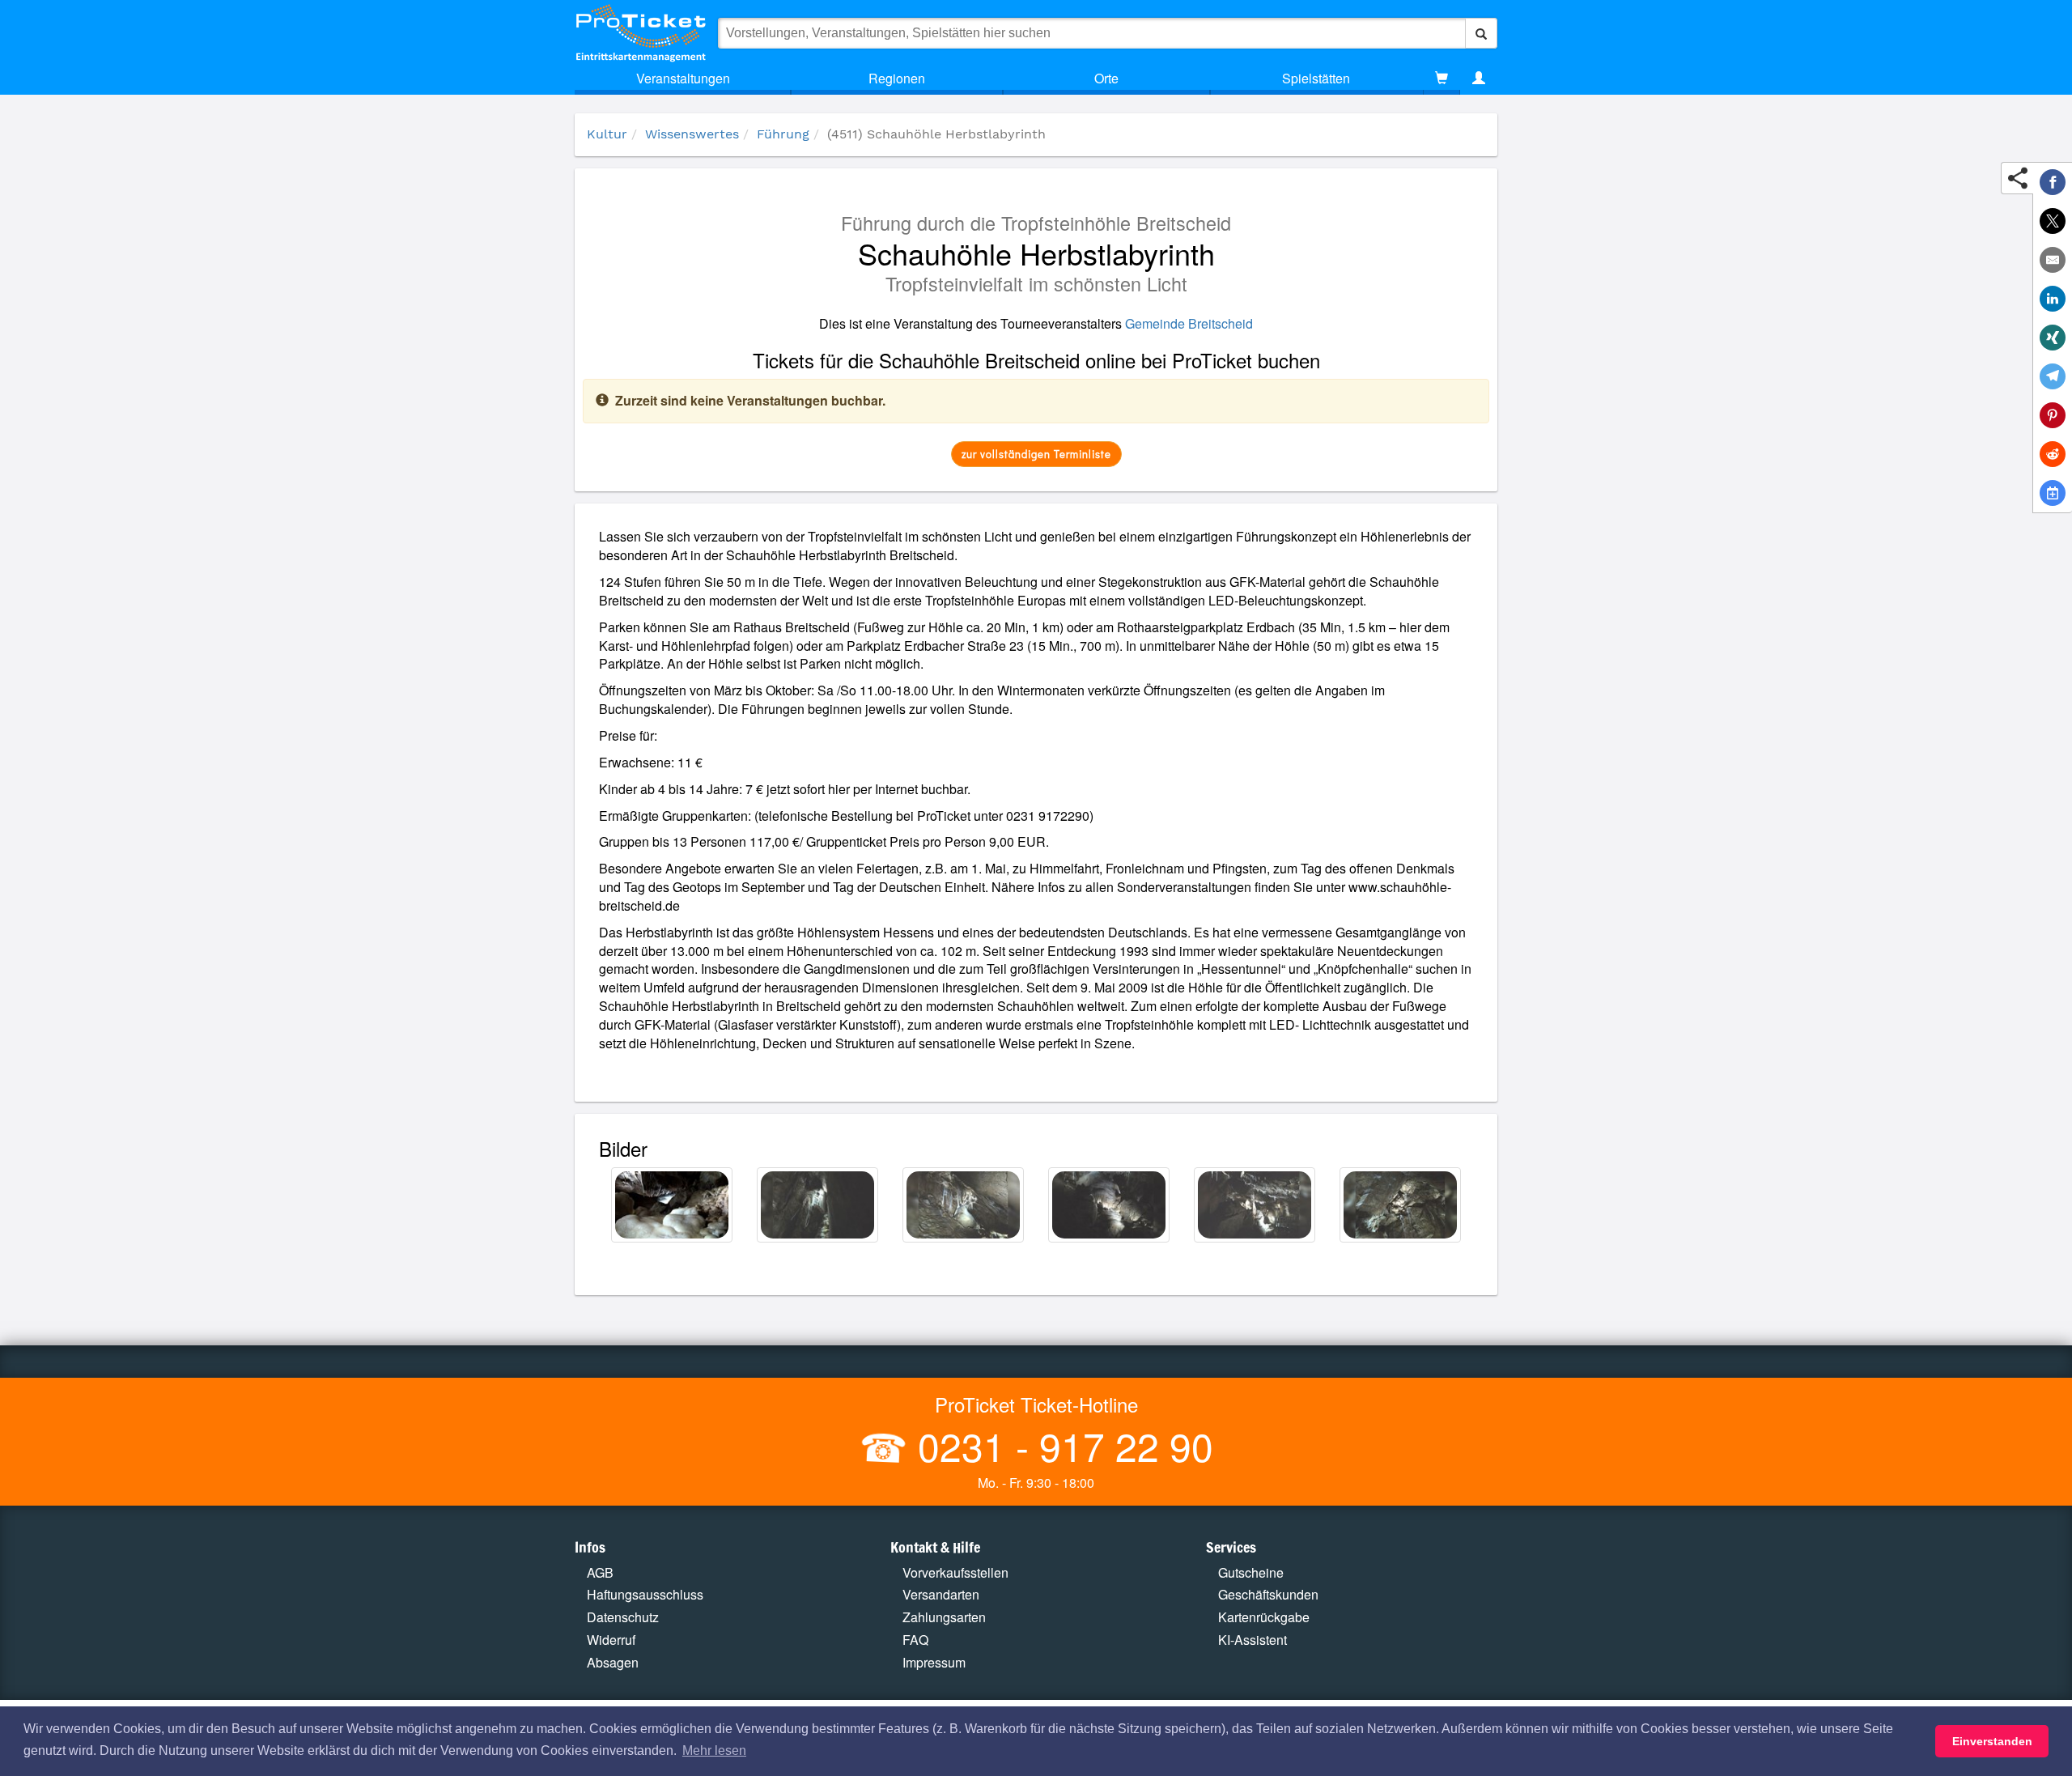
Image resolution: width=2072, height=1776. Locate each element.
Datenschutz (623, 1617)
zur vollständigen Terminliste (1036, 454)
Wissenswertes (692, 134)
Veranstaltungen (683, 78)
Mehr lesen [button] (714, 1751)
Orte (1106, 78)
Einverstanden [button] (1992, 1741)
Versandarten (941, 1594)
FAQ (915, 1640)
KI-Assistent (1253, 1640)
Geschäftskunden (1268, 1594)
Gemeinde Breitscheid (1189, 323)
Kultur (607, 134)
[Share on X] (2053, 221)
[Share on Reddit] (2053, 454)
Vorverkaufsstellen (955, 1572)
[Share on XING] (2053, 338)
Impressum (934, 1662)
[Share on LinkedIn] (2053, 299)
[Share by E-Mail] (2053, 260)
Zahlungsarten (944, 1617)
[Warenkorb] (1441, 79)
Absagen (613, 1662)
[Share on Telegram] (2053, 376)
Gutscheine (1251, 1572)
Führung (783, 134)
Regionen (897, 78)
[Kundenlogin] (1479, 79)
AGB (600, 1572)
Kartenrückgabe (1264, 1617)
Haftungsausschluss (645, 1594)
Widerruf (611, 1640)
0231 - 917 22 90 (1060, 1445)
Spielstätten (1316, 78)
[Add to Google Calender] (2053, 493)
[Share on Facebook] (2053, 182)
